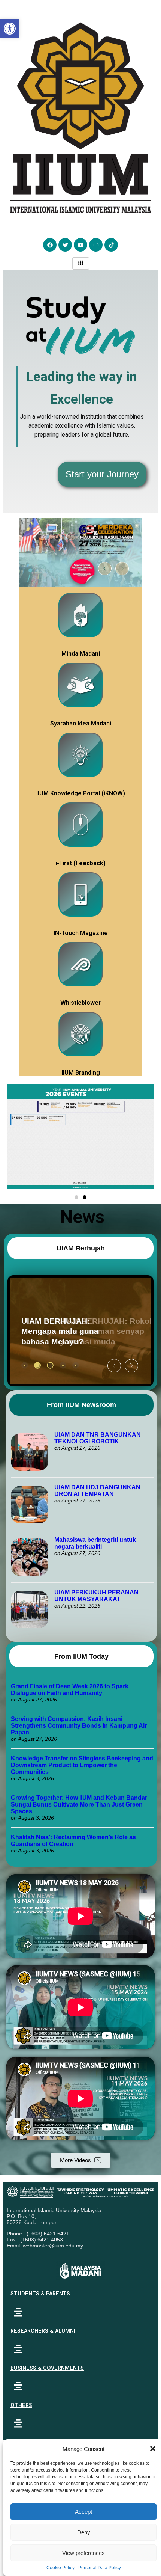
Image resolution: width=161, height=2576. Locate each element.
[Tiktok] (111, 245)
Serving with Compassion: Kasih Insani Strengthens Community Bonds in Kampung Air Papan (79, 1726)
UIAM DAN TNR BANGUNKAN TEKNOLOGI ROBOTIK (98, 1438)
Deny (84, 2532)
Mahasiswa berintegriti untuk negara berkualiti (95, 1543)
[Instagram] (96, 245)
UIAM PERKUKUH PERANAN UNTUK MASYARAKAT (96, 1596)
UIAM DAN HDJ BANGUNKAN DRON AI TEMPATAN (97, 1491)
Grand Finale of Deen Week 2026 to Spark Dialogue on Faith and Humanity (70, 1690)
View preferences (83, 2553)
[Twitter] (65, 245)
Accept (83, 2512)
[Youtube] (80, 245)
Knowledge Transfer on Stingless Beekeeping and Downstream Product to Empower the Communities (82, 1765)
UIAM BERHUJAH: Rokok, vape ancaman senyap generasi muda (70, 1331)
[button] (153, 2449)
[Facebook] (50, 245)
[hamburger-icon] (81, 263)
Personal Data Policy (100, 2568)
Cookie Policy (60, 2568)
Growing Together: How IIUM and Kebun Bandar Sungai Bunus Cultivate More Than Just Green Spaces (79, 1805)
